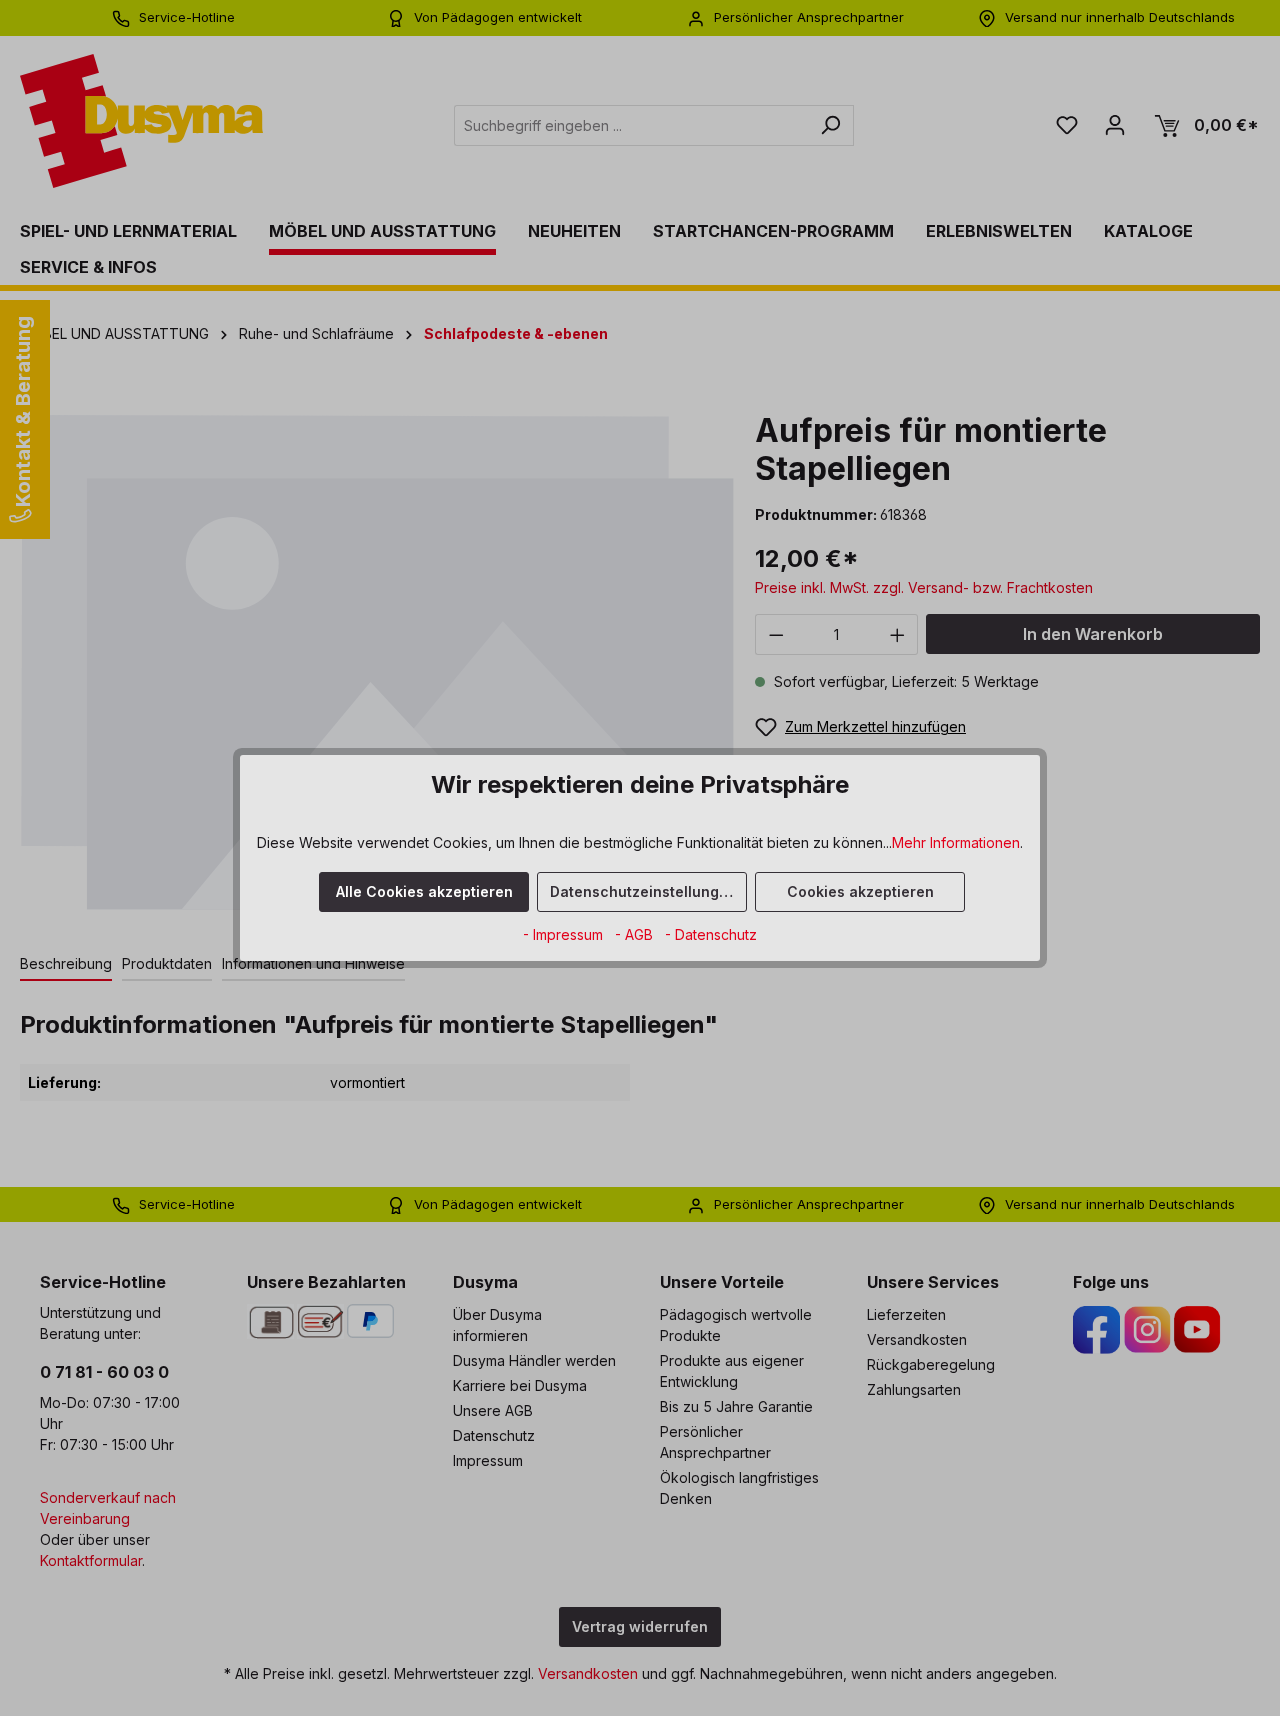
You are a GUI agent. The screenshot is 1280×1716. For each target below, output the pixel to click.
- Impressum (565, 934)
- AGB (636, 934)
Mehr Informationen (956, 842)
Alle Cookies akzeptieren (424, 891)
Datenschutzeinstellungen (643, 891)
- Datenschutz (711, 934)
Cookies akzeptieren (860, 891)
